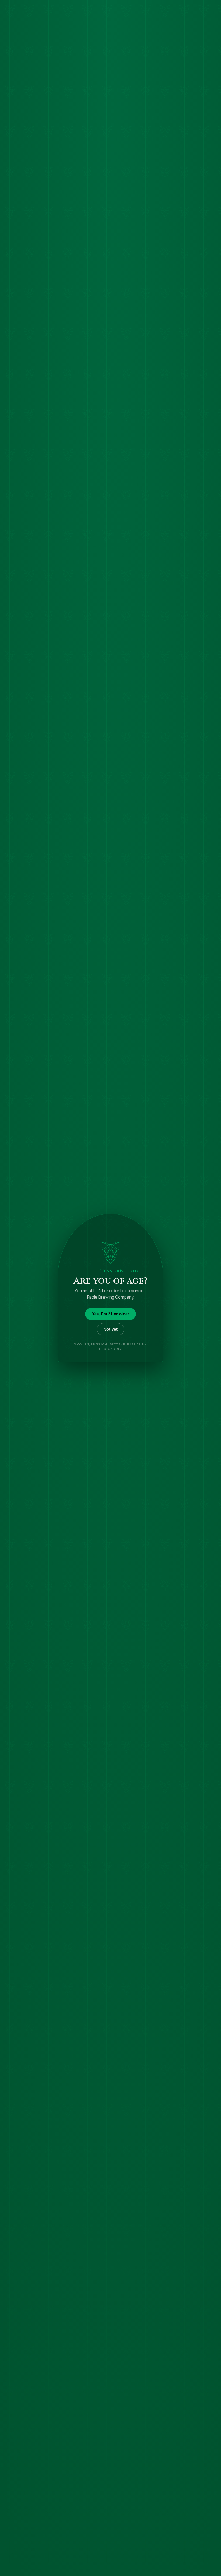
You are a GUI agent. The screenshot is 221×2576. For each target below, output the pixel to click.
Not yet (110, 1329)
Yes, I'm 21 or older (111, 1314)
